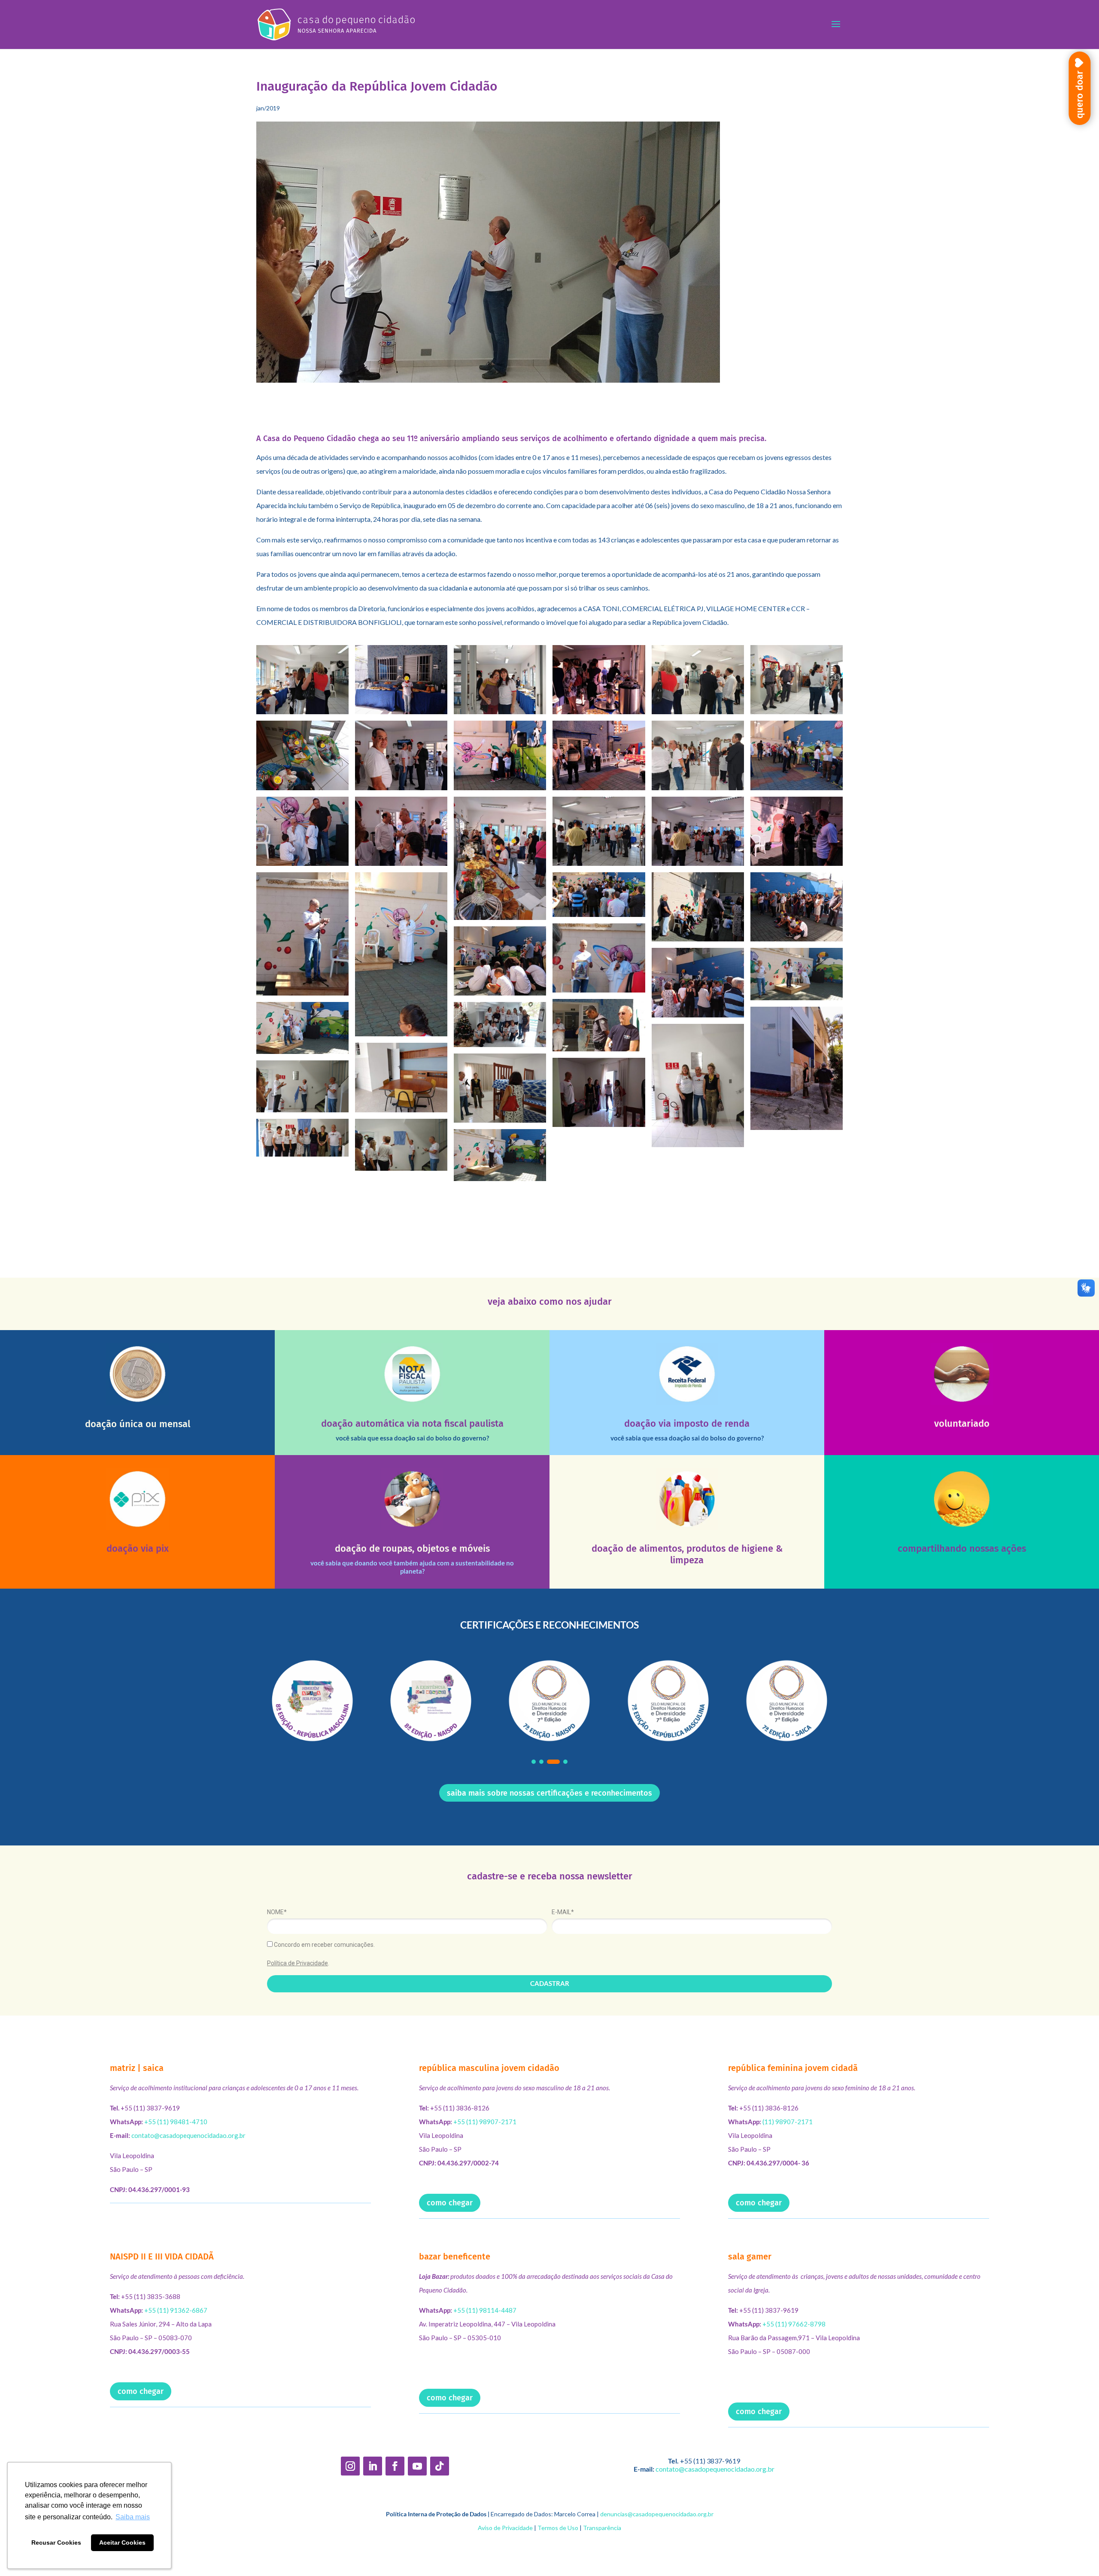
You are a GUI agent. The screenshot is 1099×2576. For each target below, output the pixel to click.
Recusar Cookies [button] (56, 2543)
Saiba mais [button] (133, 2517)
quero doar (1079, 94)
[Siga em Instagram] (350, 2466)
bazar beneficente (455, 2256)
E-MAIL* (563, 1912)
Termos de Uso (558, 2528)
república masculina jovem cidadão (489, 2068)
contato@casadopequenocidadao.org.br (188, 2135)
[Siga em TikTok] (440, 2466)
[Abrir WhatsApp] (1078, 2554)
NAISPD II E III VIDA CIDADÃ (162, 2256)
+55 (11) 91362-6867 (176, 2310)
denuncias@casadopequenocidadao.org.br (657, 2514)
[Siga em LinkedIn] (373, 2466)
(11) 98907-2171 (788, 2122)
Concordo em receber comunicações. (324, 1945)
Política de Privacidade (298, 1963)
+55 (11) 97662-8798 (794, 2324)
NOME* (277, 1912)
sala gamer (750, 2256)
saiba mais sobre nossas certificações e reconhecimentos (549, 1793)
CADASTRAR (550, 1983)
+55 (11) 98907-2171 (485, 2122)
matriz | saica (137, 2068)
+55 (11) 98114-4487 (485, 2310)
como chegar (450, 2203)
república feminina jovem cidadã (793, 2068)
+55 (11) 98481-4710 (176, 2122)
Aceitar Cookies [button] (122, 2543)
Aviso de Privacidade (505, 2528)
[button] (534, 1762)
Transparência (602, 2528)
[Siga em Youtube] (417, 2466)
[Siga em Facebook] (395, 2466)
